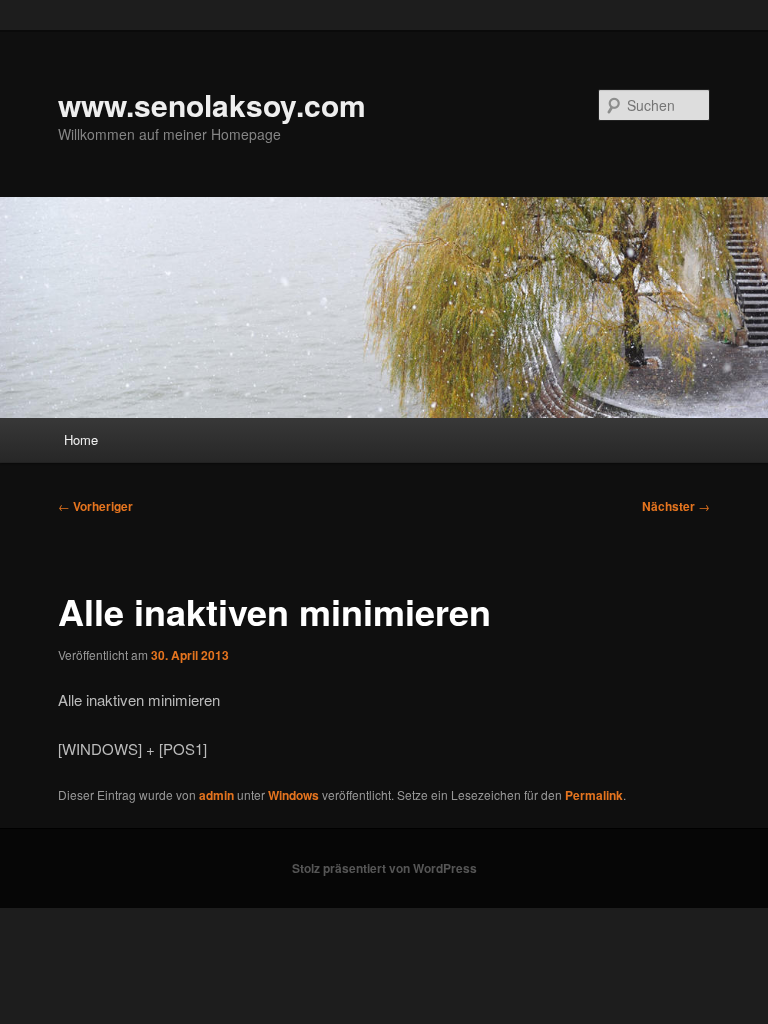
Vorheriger (95, 506)
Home (81, 439)
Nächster (676, 506)
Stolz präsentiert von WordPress (384, 868)
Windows (293, 795)
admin (216, 795)
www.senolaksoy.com (212, 104)
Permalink (594, 795)
